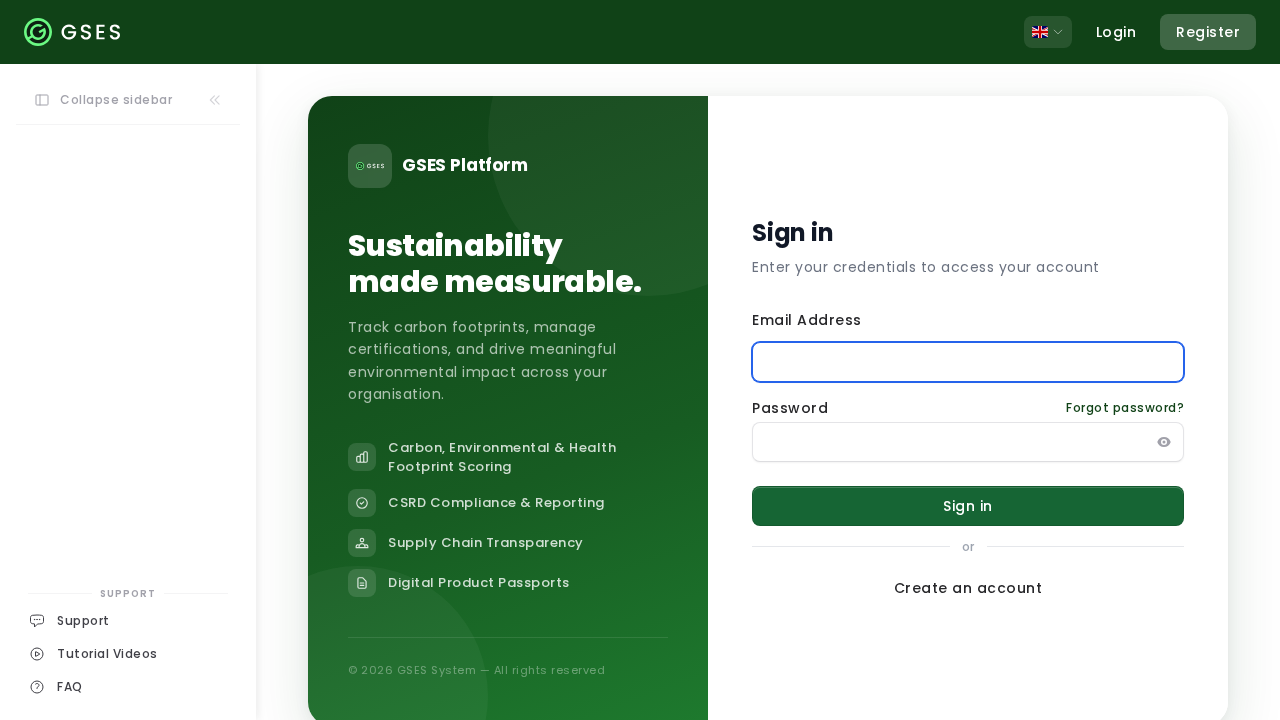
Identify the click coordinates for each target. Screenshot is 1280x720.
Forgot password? (1125, 408)
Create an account (968, 588)
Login (1116, 32)
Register (1208, 32)
